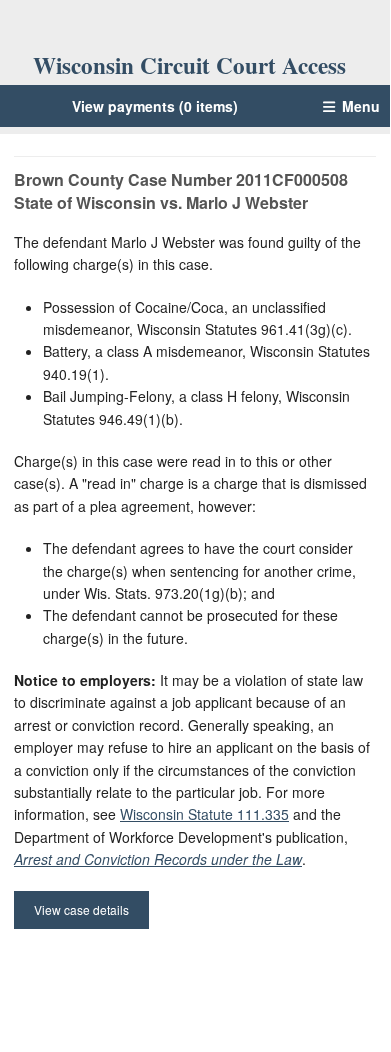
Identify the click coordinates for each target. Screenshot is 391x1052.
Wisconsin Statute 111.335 (204, 814)
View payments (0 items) (155, 106)
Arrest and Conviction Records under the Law (158, 859)
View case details (81, 909)
